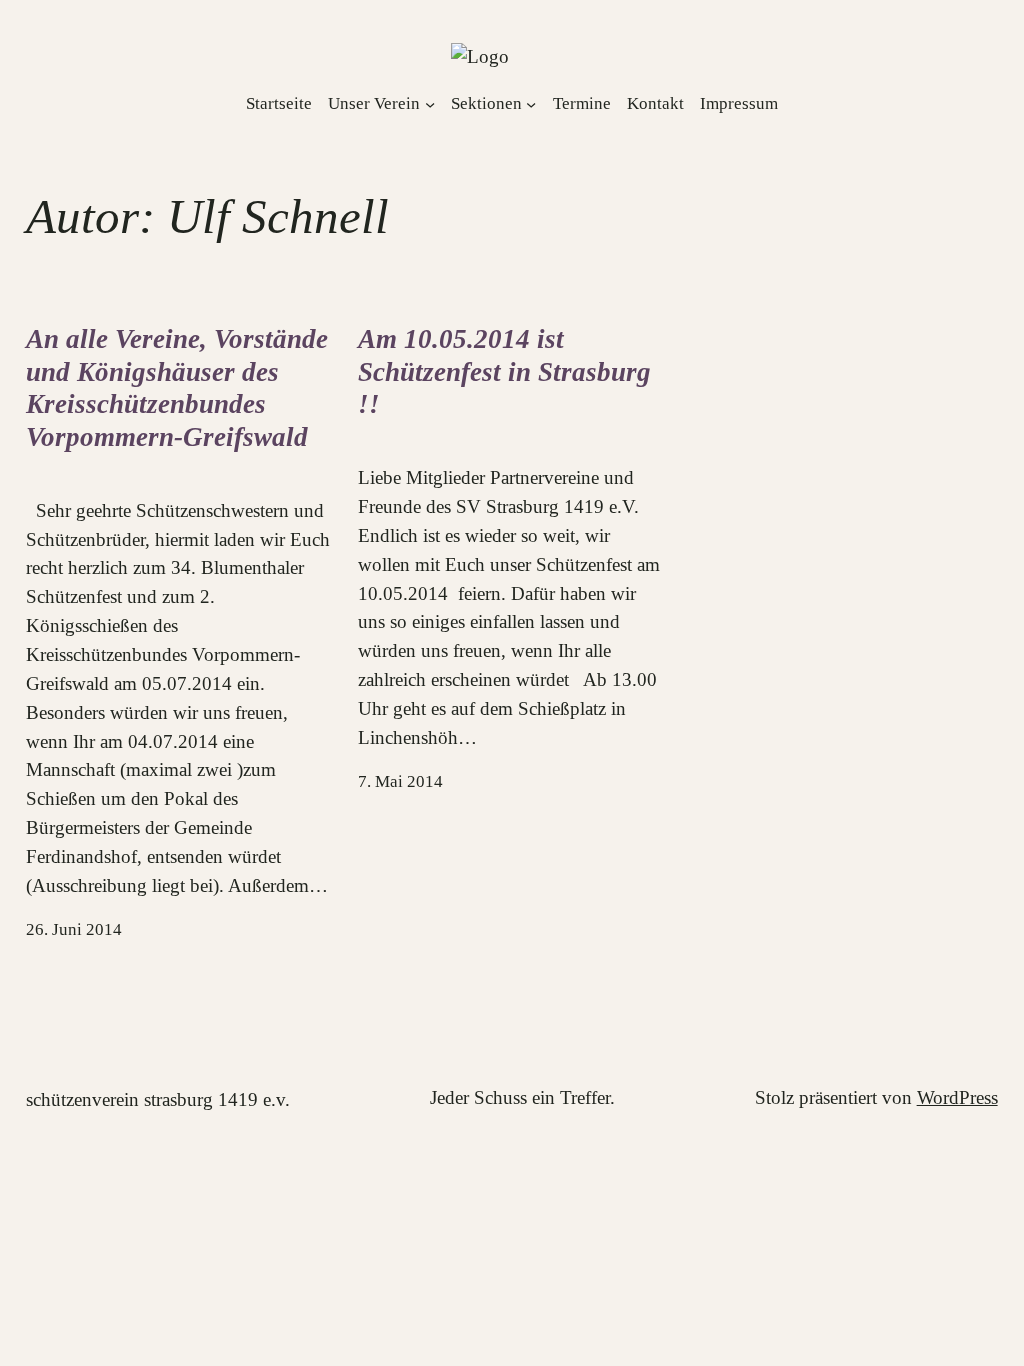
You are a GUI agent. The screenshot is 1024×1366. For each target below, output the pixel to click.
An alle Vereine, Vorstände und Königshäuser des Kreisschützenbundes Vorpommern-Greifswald (177, 388)
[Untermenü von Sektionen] (531, 103)
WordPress (957, 1097)
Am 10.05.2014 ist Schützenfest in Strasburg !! (504, 371)
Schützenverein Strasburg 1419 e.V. (158, 1099)
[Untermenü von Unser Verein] (430, 103)
